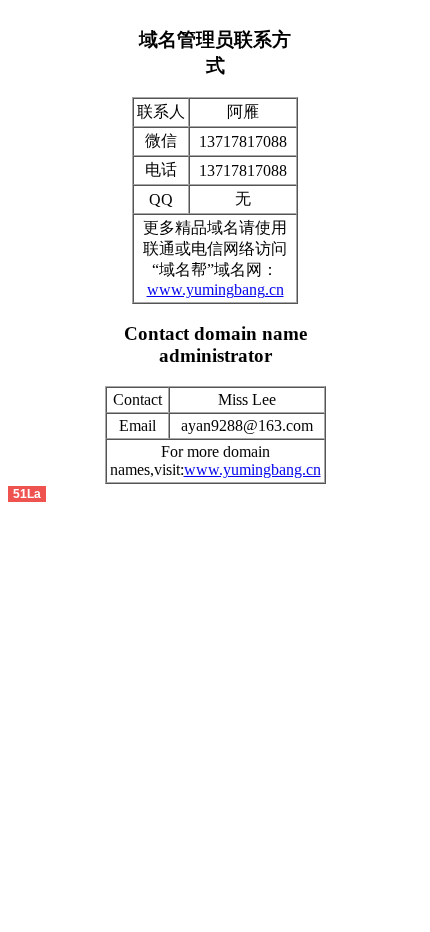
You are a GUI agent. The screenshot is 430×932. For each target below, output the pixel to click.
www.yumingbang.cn (215, 289)
